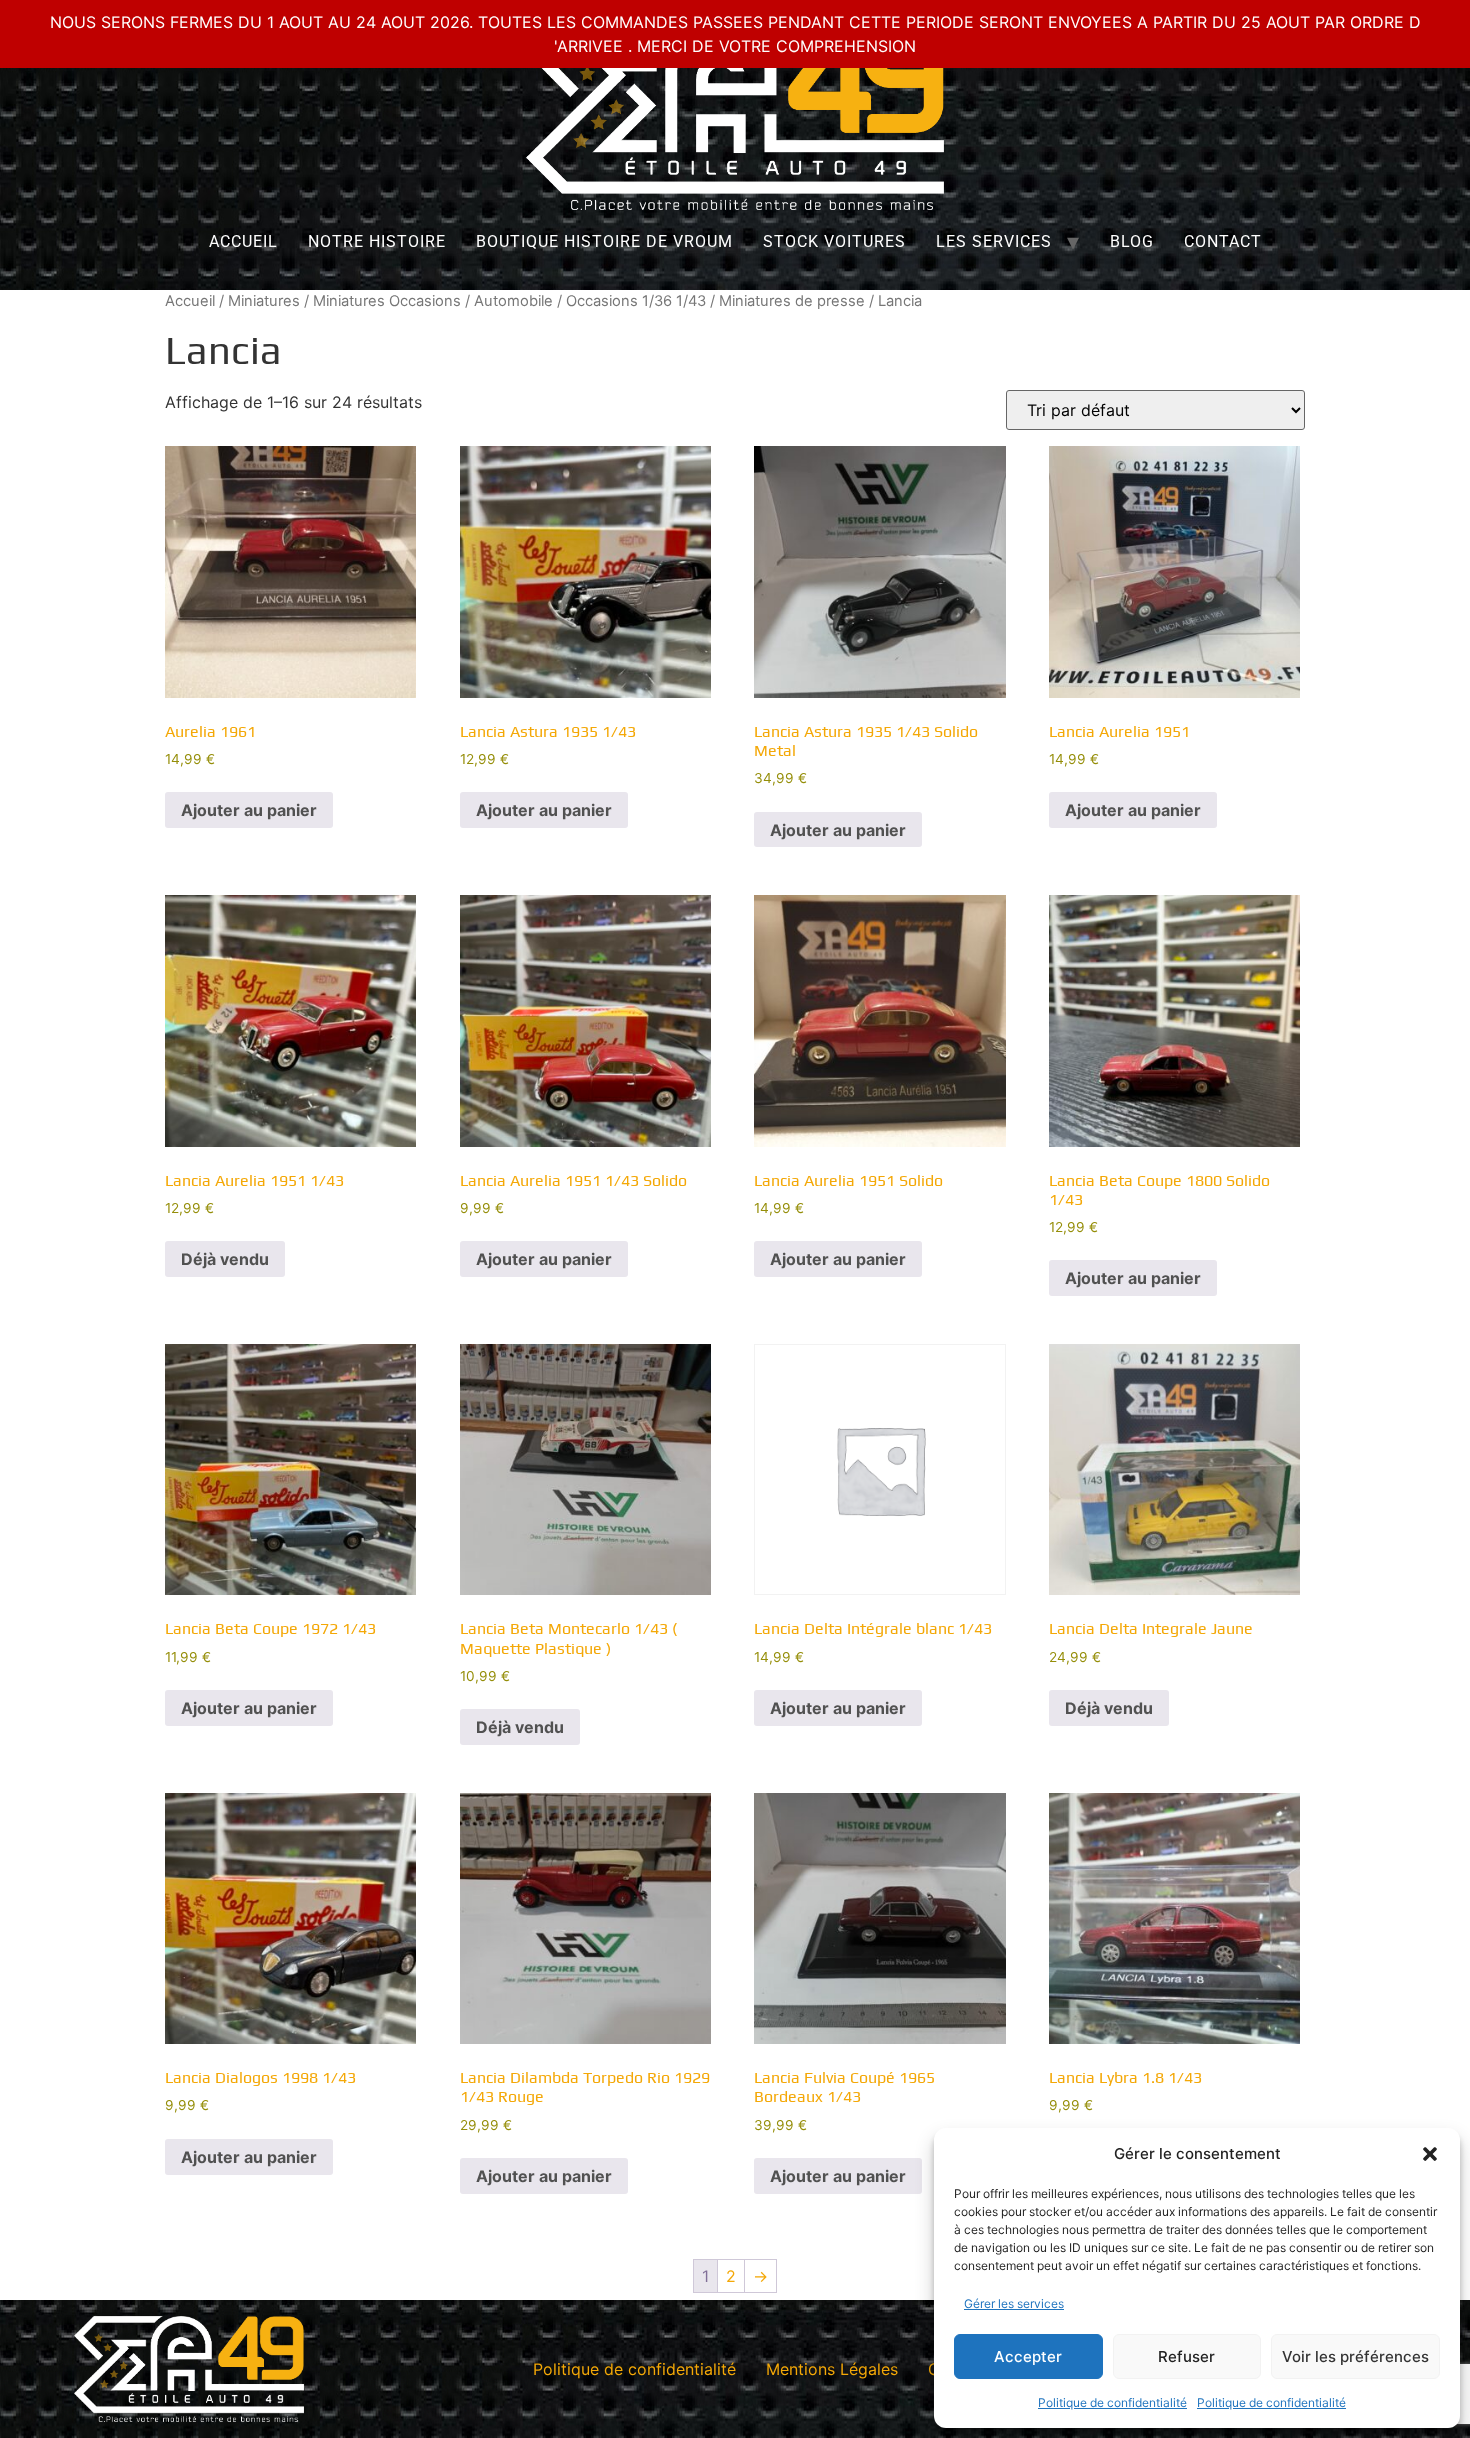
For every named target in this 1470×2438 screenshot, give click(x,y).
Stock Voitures (834, 241)
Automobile (513, 301)
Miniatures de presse (792, 301)
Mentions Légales (832, 2369)
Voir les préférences (1355, 2356)
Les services (994, 241)
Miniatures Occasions (387, 301)
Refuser (1186, 2356)
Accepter (1028, 2356)
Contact (1223, 241)
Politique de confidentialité (1112, 2402)
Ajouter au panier (249, 810)
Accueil (243, 241)
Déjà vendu (225, 1259)
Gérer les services (1014, 2303)
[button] (1430, 2154)
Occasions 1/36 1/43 (636, 301)
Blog (1132, 241)
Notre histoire (377, 241)
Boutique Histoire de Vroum (604, 241)
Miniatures (264, 301)
